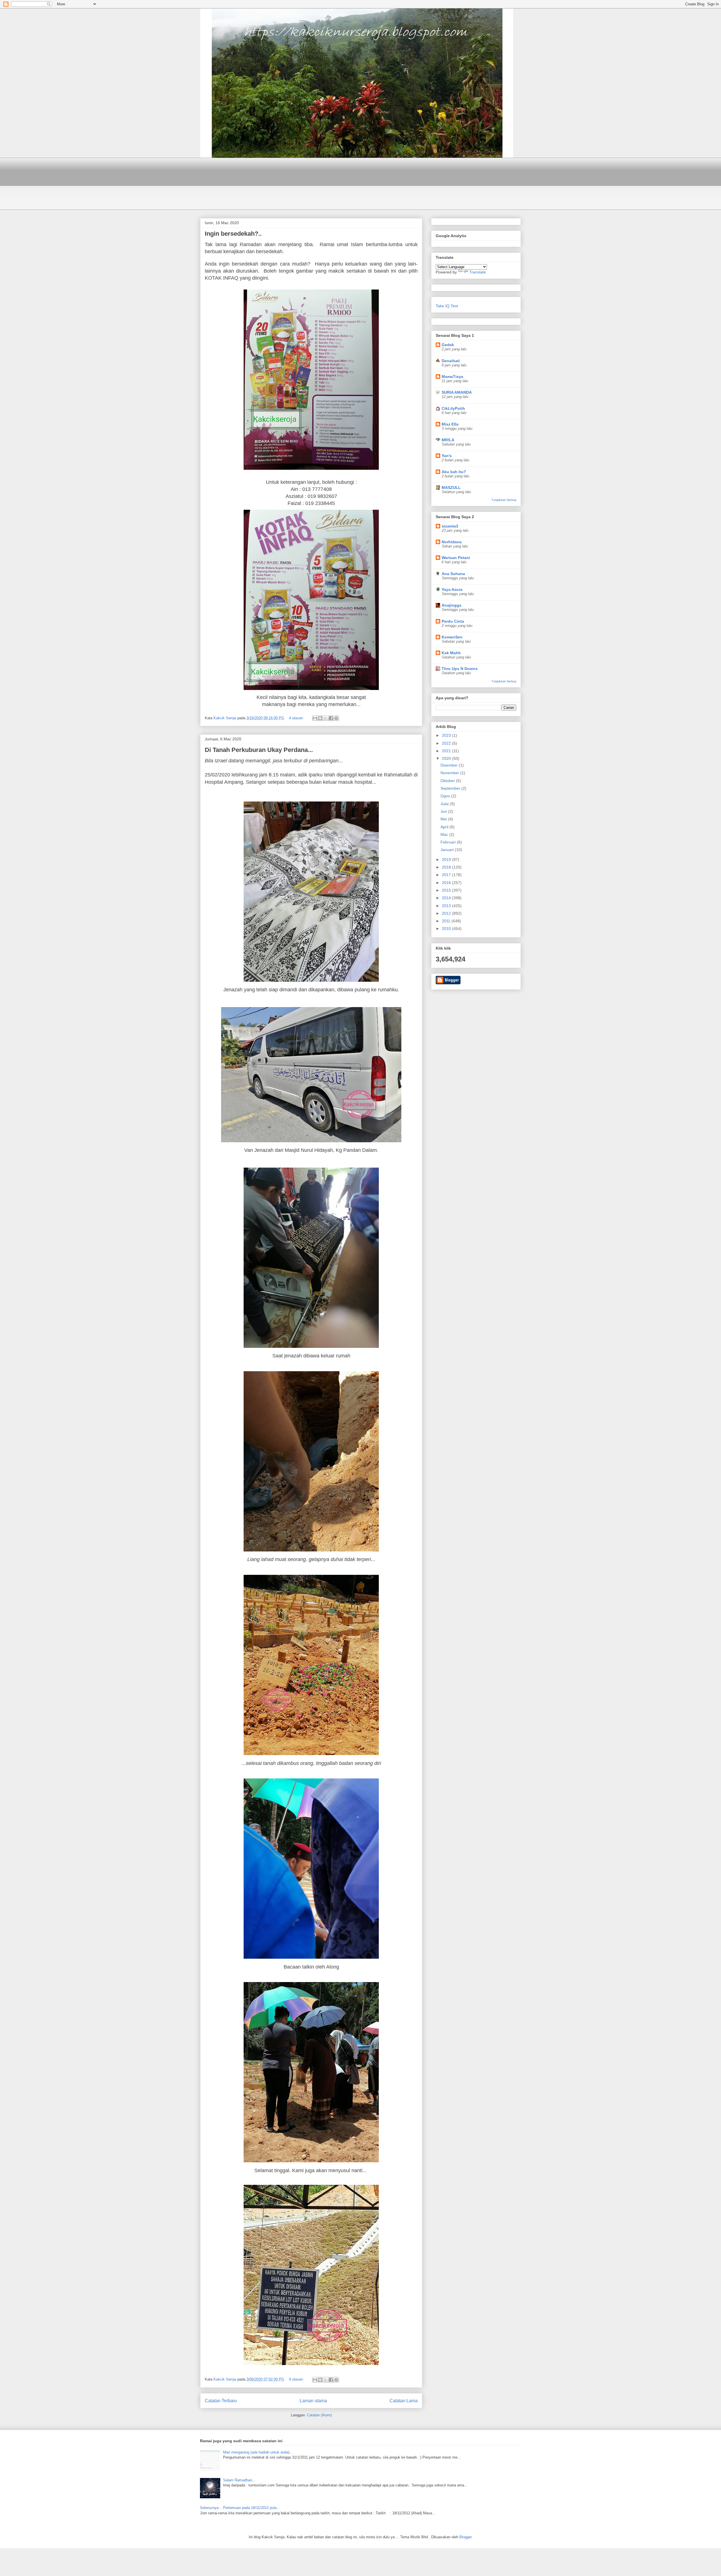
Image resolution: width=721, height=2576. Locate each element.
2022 (447, 743)
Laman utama (313, 2401)
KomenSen (452, 637)
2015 (447, 890)
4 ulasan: (297, 718)
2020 (447, 758)
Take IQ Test (447, 306)
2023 (447, 735)
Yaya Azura (452, 589)
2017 (447, 875)
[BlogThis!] (320, 718)
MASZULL (451, 487)
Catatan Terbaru (221, 2401)
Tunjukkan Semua (504, 500)
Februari (449, 842)
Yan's (447, 456)
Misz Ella (450, 424)
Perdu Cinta (453, 621)
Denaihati (451, 361)
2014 (447, 898)
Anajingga (451, 605)
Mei (444, 819)
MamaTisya (452, 377)
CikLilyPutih (453, 408)
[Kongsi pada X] (326, 718)
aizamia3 (450, 526)
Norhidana (452, 542)
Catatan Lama (404, 2401)
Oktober (448, 781)
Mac (445, 834)
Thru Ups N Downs (460, 669)
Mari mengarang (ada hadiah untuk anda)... (258, 2452)
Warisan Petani (456, 558)
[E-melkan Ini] (315, 718)
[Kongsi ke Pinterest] (336, 718)
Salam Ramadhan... (239, 2480)
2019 (447, 860)
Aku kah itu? (454, 472)
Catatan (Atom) (319, 2415)
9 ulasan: (297, 2379)
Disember (450, 765)
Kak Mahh (451, 653)
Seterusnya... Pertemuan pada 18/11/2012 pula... (240, 2508)
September (451, 788)
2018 (447, 867)
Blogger (465, 2537)
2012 (447, 913)
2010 (447, 929)
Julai (445, 804)
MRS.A (448, 440)
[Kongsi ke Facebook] (331, 718)
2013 (447, 906)
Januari (448, 850)
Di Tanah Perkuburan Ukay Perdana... (259, 750)
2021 (447, 751)
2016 (447, 883)
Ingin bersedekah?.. (233, 234)
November (450, 773)
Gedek (448, 345)
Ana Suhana (453, 574)
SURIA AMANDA (457, 392)
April (445, 827)
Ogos (446, 796)
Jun (444, 811)
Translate (478, 272)
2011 (447, 921)
